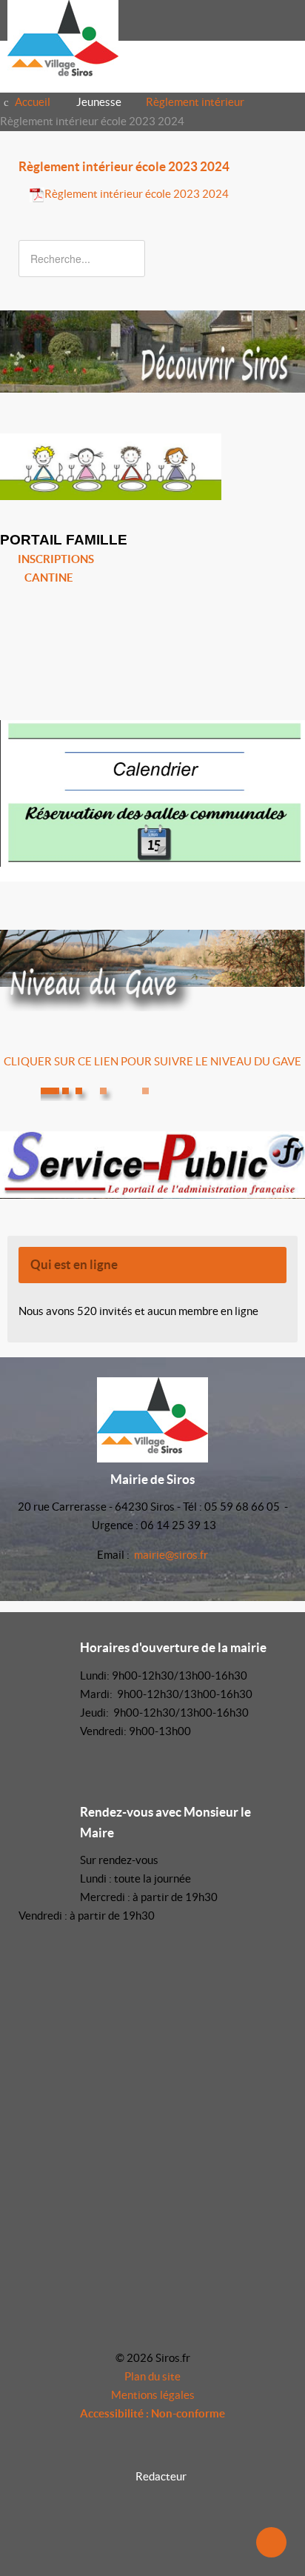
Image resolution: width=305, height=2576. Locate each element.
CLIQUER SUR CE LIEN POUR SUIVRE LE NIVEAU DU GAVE (152, 1061)
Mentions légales (153, 2395)
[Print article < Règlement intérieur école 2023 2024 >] (265, 194)
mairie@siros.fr (171, 1555)
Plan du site (152, 2376)
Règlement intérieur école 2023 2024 (124, 167)
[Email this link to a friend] (282, 194)
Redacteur (161, 2476)
